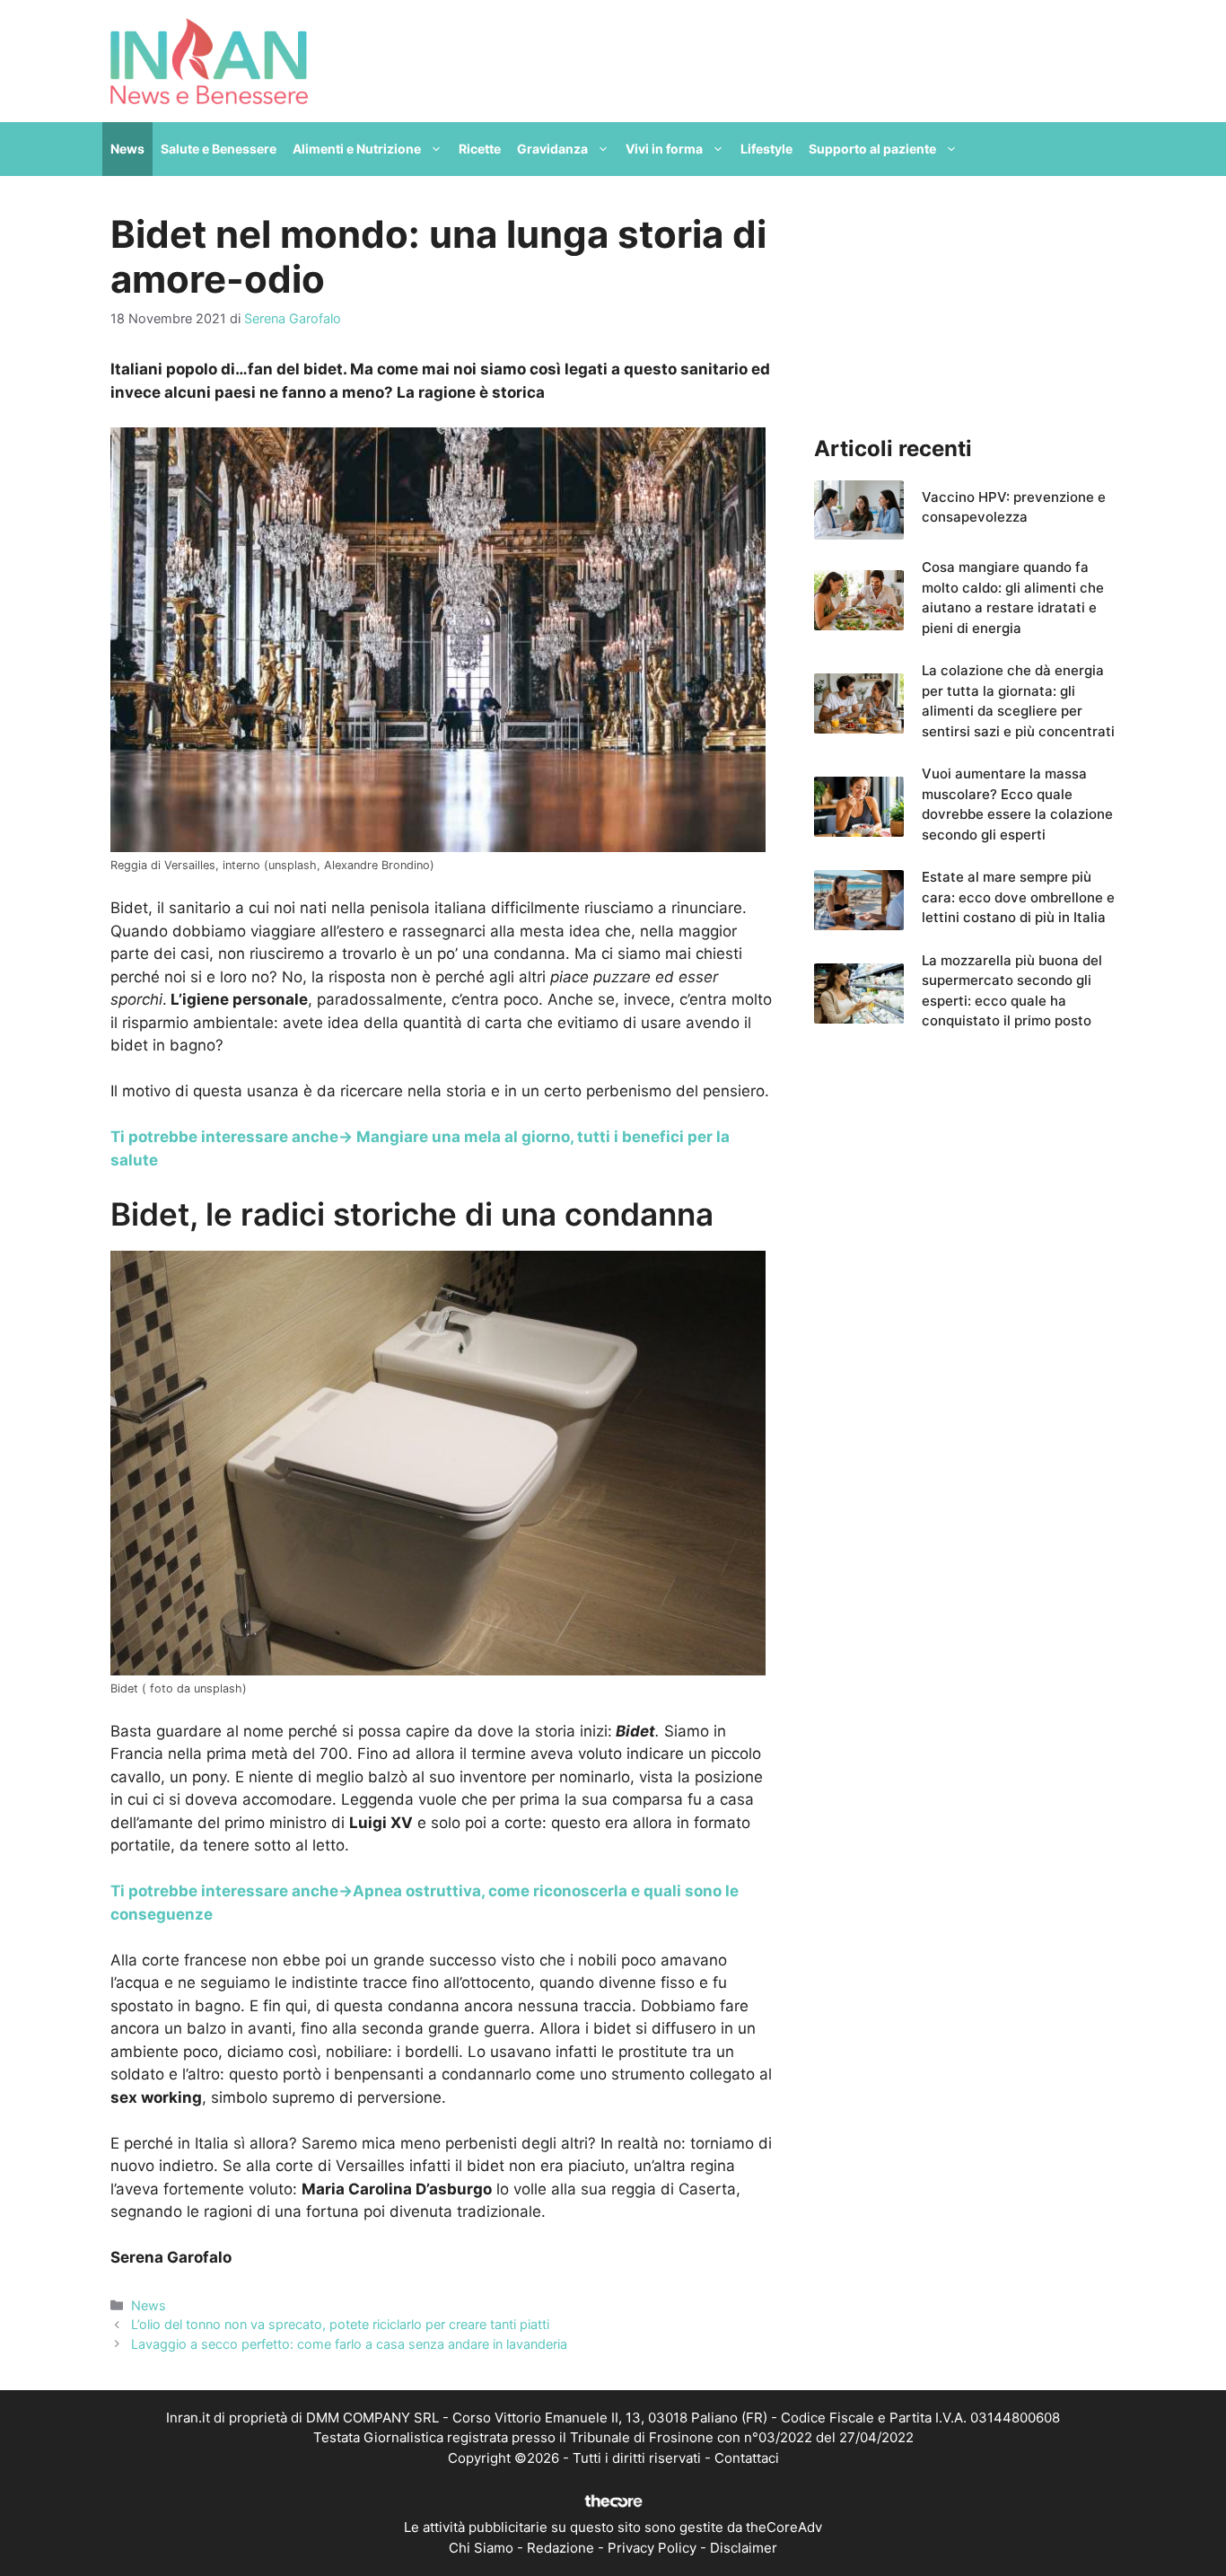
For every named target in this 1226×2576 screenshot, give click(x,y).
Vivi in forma (664, 149)
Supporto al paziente (872, 149)
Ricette (480, 149)
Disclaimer (744, 2548)
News (127, 149)
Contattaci (747, 2458)
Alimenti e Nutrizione (357, 149)
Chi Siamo (481, 2548)
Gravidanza (552, 149)
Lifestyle (766, 149)
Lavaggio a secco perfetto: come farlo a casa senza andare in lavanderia (349, 2344)
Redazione (560, 2548)
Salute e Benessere (219, 149)
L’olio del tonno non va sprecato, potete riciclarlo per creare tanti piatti (340, 2324)
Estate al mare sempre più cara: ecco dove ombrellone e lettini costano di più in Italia (1018, 897)
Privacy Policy (652, 2548)
